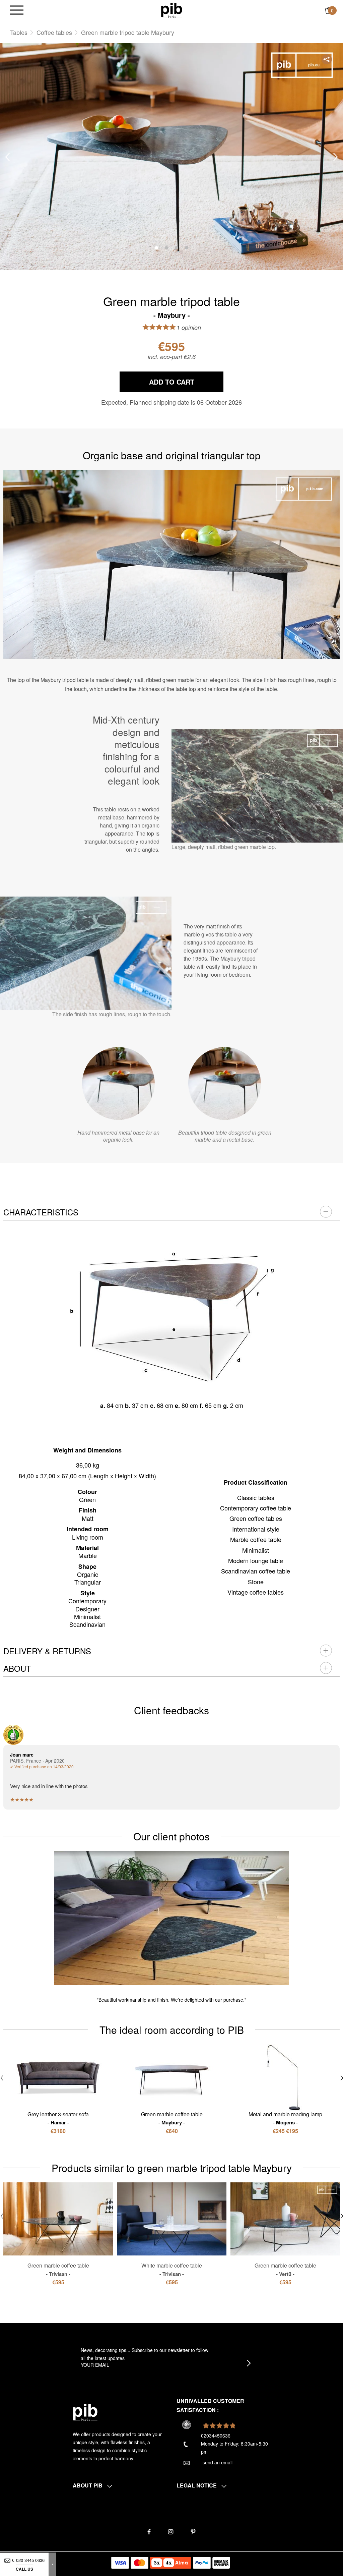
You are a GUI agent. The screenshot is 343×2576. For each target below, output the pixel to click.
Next (336, 157)
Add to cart (172, 382)
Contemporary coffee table (256, 1508)
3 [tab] (177, 248)
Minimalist (256, 1550)
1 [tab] (156, 248)
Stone (256, 1582)
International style (256, 1529)
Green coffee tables (256, 1518)
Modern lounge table (256, 1560)
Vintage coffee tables (256, 1592)
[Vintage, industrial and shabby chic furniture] (172, 10)
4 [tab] (187, 248)
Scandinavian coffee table (256, 1571)
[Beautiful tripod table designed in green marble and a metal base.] (225, 1083)
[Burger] (17, 11)
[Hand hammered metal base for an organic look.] (118, 1083)
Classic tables (256, 1497)
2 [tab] (166, 248)
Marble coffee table (256, 1539)
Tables (19, 32)
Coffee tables (54, 32)
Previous (7, 157)
